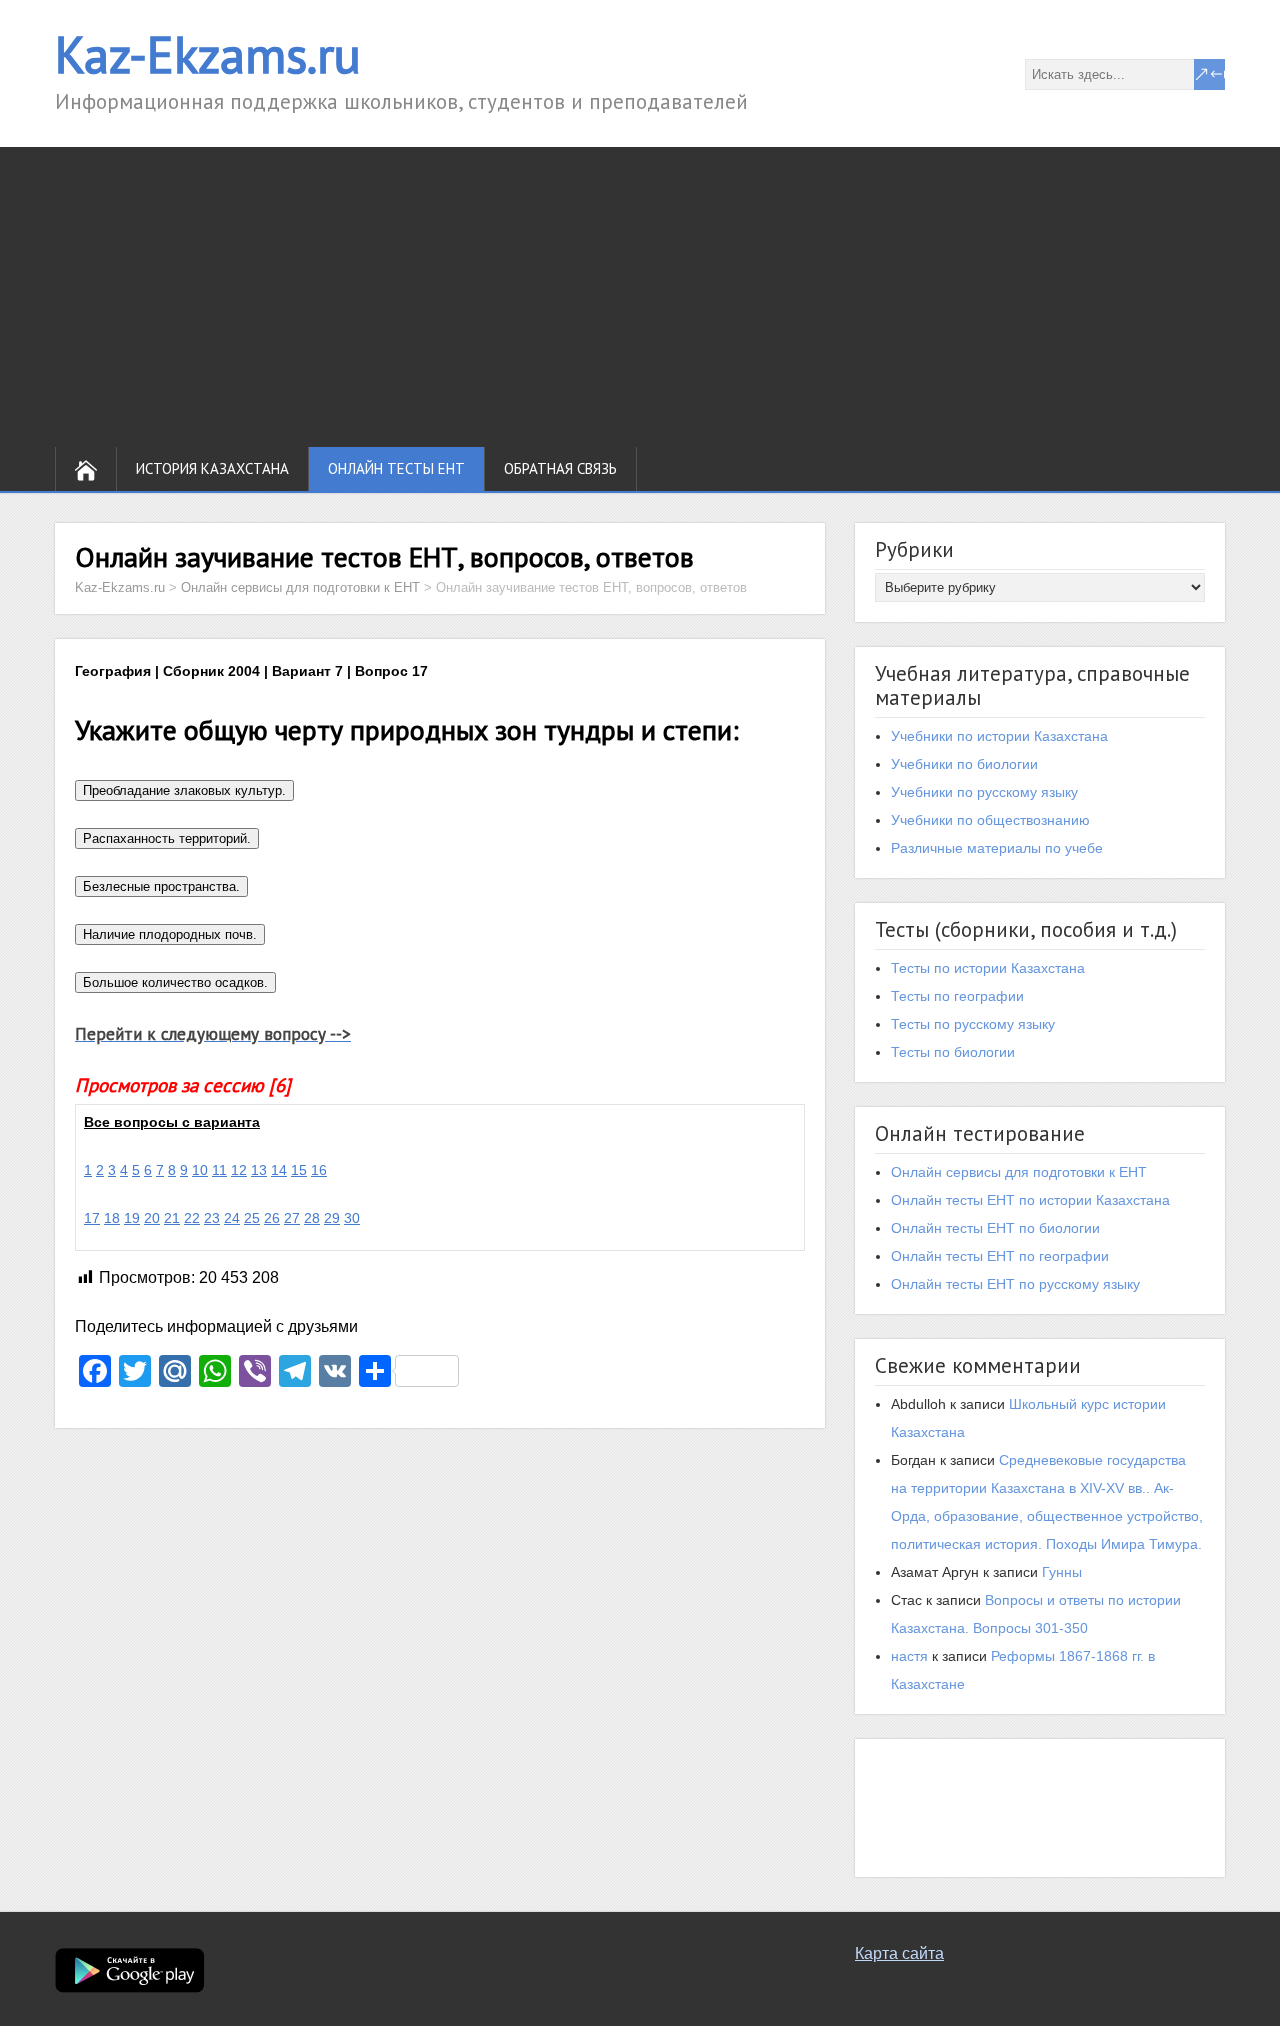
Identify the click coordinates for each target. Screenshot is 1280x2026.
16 (319, 1170)
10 (200, 1170)
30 (352, 1218)
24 (232, 1218)
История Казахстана (212, 468)
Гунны (1062, 1572)
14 (279, 1170)
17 (92, 1218)
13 (259, 1170)
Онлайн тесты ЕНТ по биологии (995, 1228)
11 (219, 1170)
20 (152, 1218)
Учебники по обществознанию (990, 820)
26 (272, 1218)
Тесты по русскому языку (973, 1024)
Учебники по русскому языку (984, 792)
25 (252, 1218)
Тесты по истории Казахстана (988, 968)
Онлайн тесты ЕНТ (396, 468)
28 (312, 1218)
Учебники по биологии (964, 764)
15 (299, 1170)
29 (332, 1218)
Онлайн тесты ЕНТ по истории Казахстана (1030, 1200)
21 (172, 1218)
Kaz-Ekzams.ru (208, 54)
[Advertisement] (640, 297)
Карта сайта (899, 1953)
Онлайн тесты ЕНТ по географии (1000, 1256)
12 (239, 1170)
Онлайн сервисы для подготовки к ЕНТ (1019, 1172)
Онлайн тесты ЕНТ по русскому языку (1015, 1284)
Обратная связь (560, 468)
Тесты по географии (957, 996)
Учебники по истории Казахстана (999, 736)
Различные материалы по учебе (997, 848)
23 (212, 1218)
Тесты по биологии (953, 1052)
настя (909, 1656)
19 (132, 1218)
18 (112, 1218)
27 (292, 1218)
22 (192, 1218)
